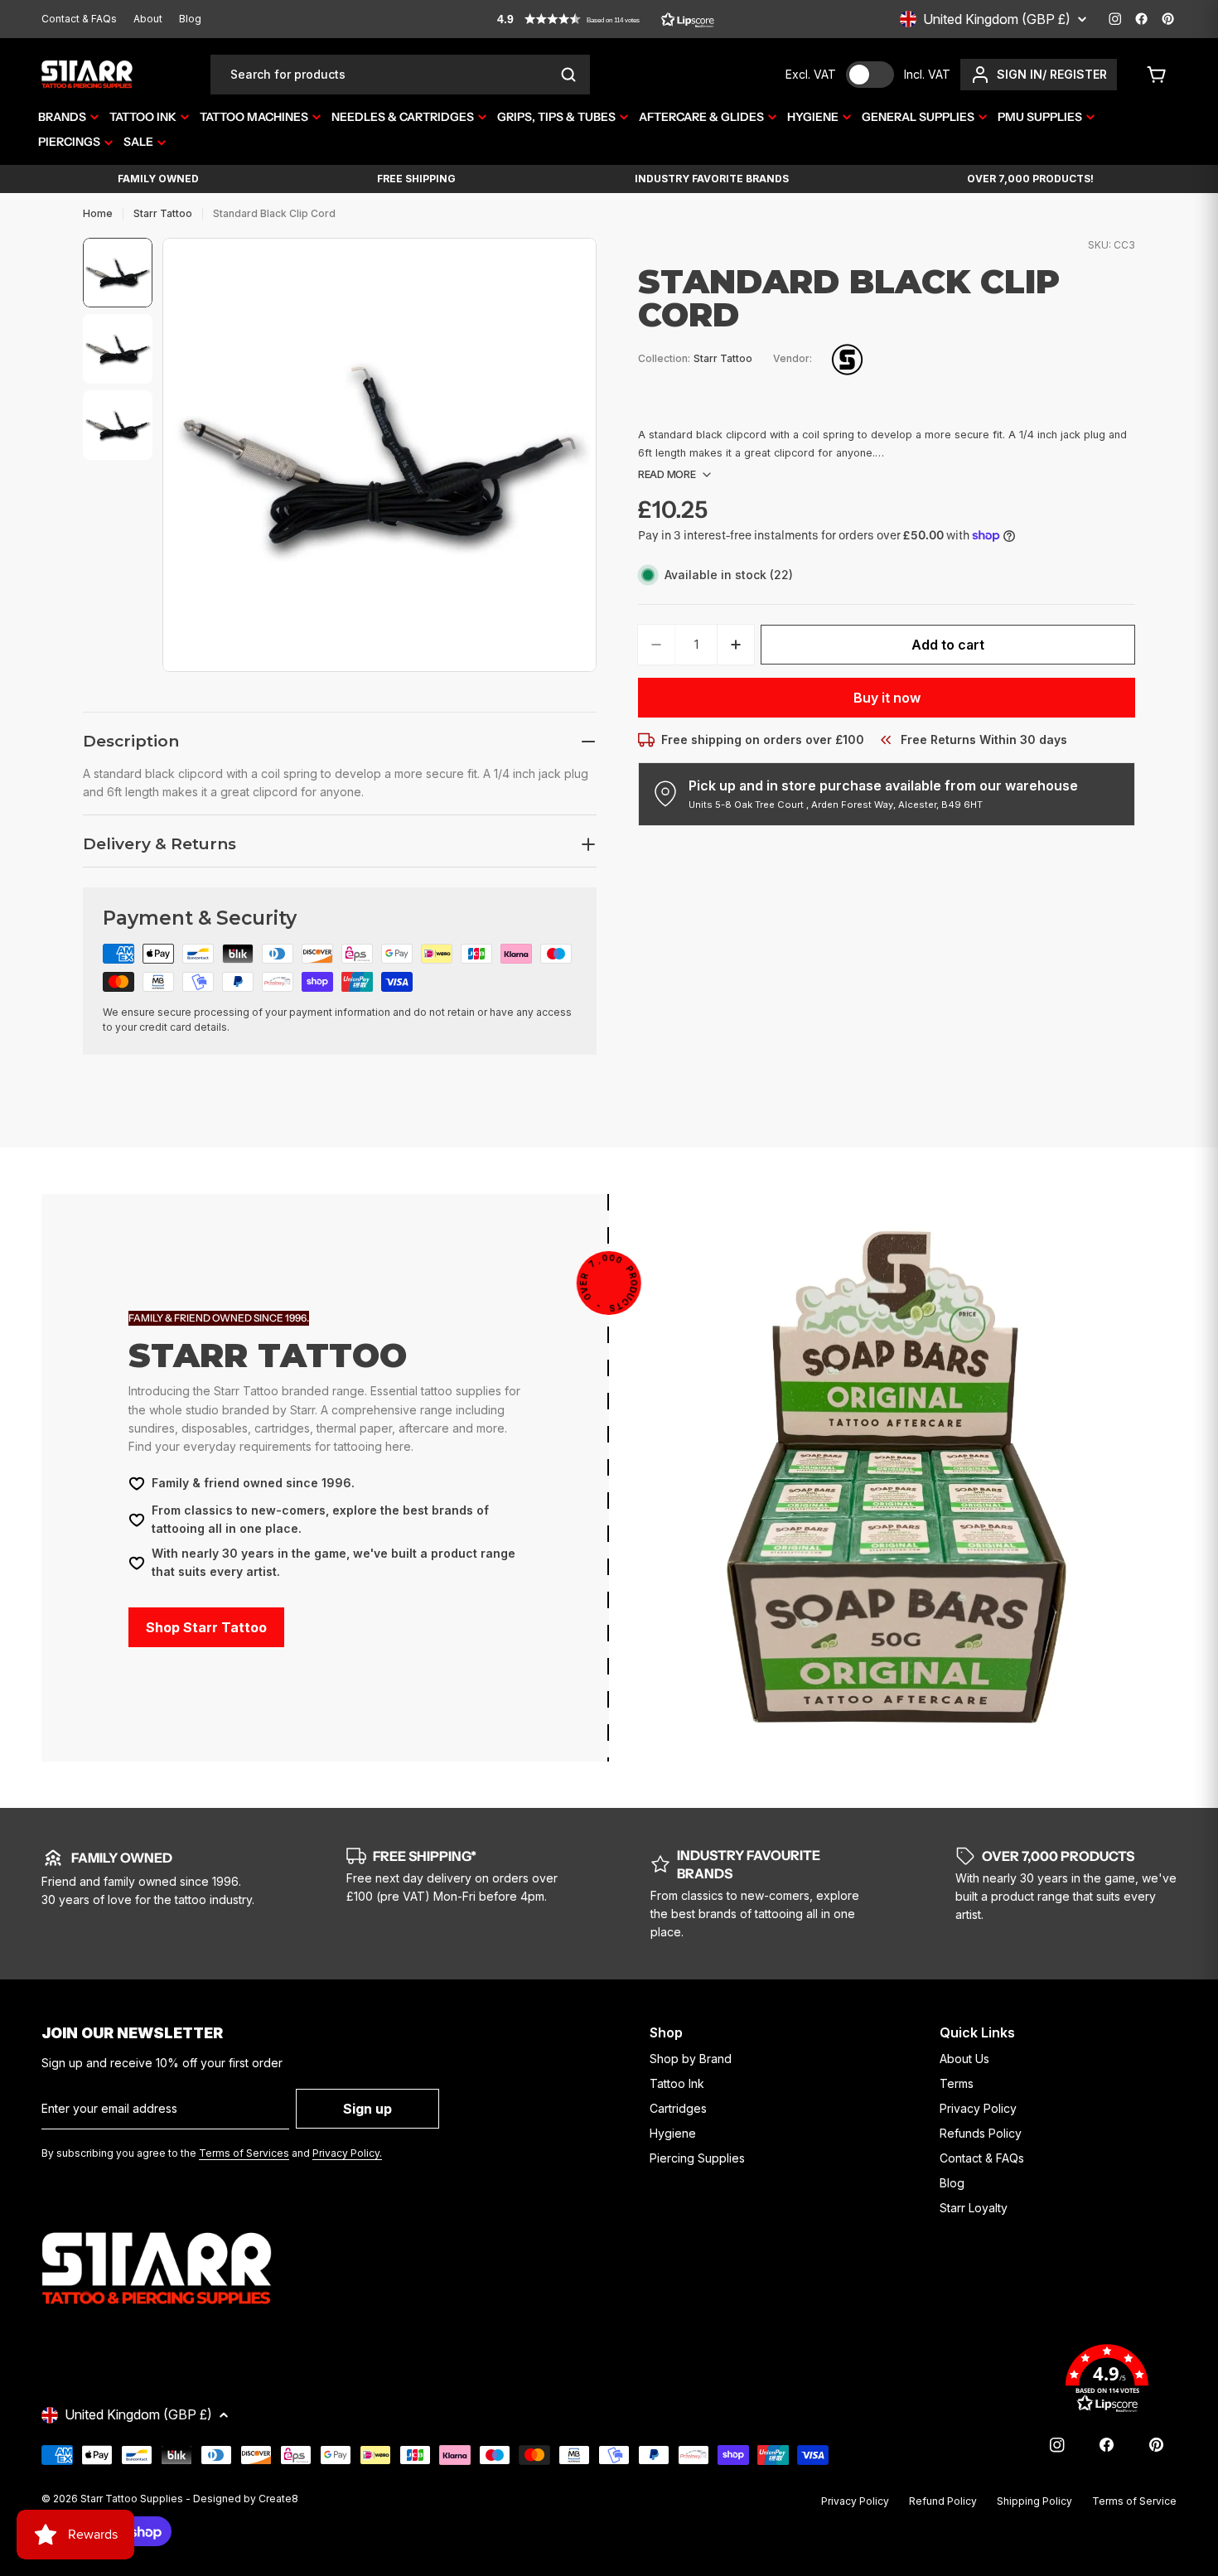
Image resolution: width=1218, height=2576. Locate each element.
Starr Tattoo (163, 213)
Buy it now (887, 698)
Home (98, 213)
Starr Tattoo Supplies (132, 2499)
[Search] (568, 75)
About (148, 19)
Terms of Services (244, 2153)
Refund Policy (943, 2501)
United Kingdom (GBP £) (997, 19)
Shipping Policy (1034, 2501)
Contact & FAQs (79, 19)
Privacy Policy (855, 2501)
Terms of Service (1134, 2501)
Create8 (278, 2499)
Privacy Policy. (347, 2153)
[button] (606, 19)
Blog (190, 19)
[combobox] (400, 75)
